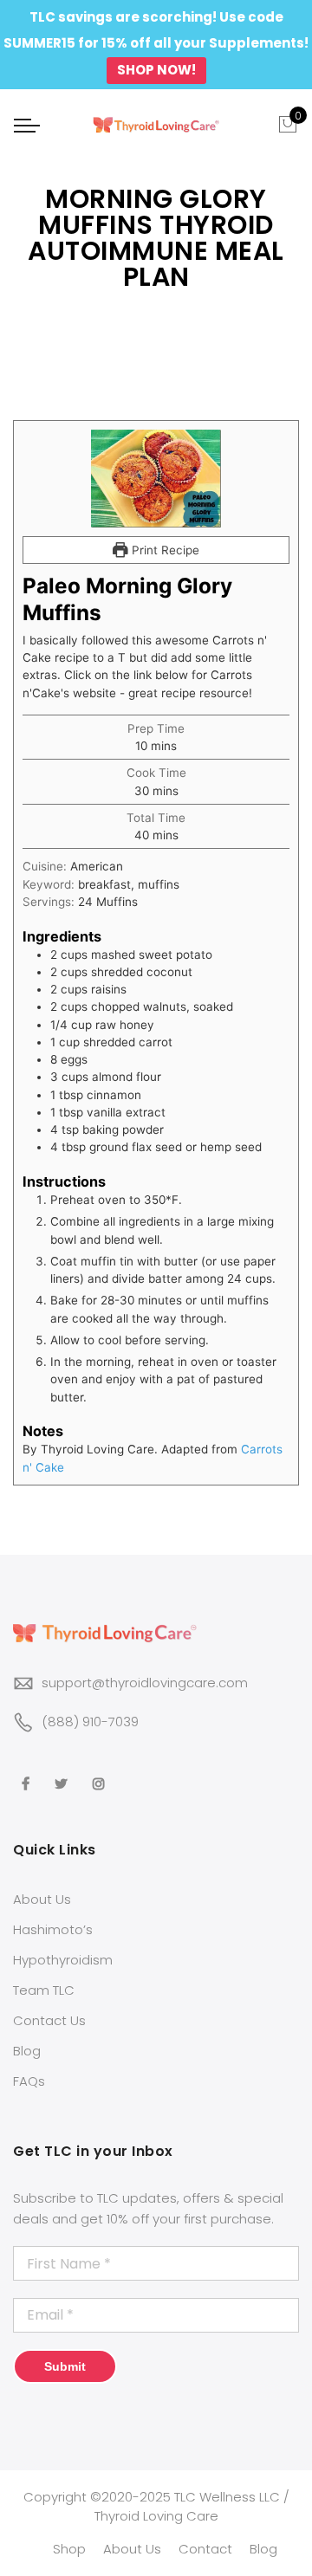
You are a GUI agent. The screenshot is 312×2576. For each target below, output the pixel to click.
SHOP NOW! (156, 70)
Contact (205, 2549)
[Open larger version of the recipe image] (156, 479)
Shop (69, 2549)
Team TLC (44, 1990)
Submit (65, 2366)
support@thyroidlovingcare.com (145, 1683)
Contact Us (49, 2020)
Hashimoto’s (53, 1929)
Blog (27, 2051)
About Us (42, 1899)
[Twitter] (63, 1771)
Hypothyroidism (63, 1960)
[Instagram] (101, 1771)
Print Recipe (164, 550)
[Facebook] (28, 1771)
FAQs (29, 2081)
